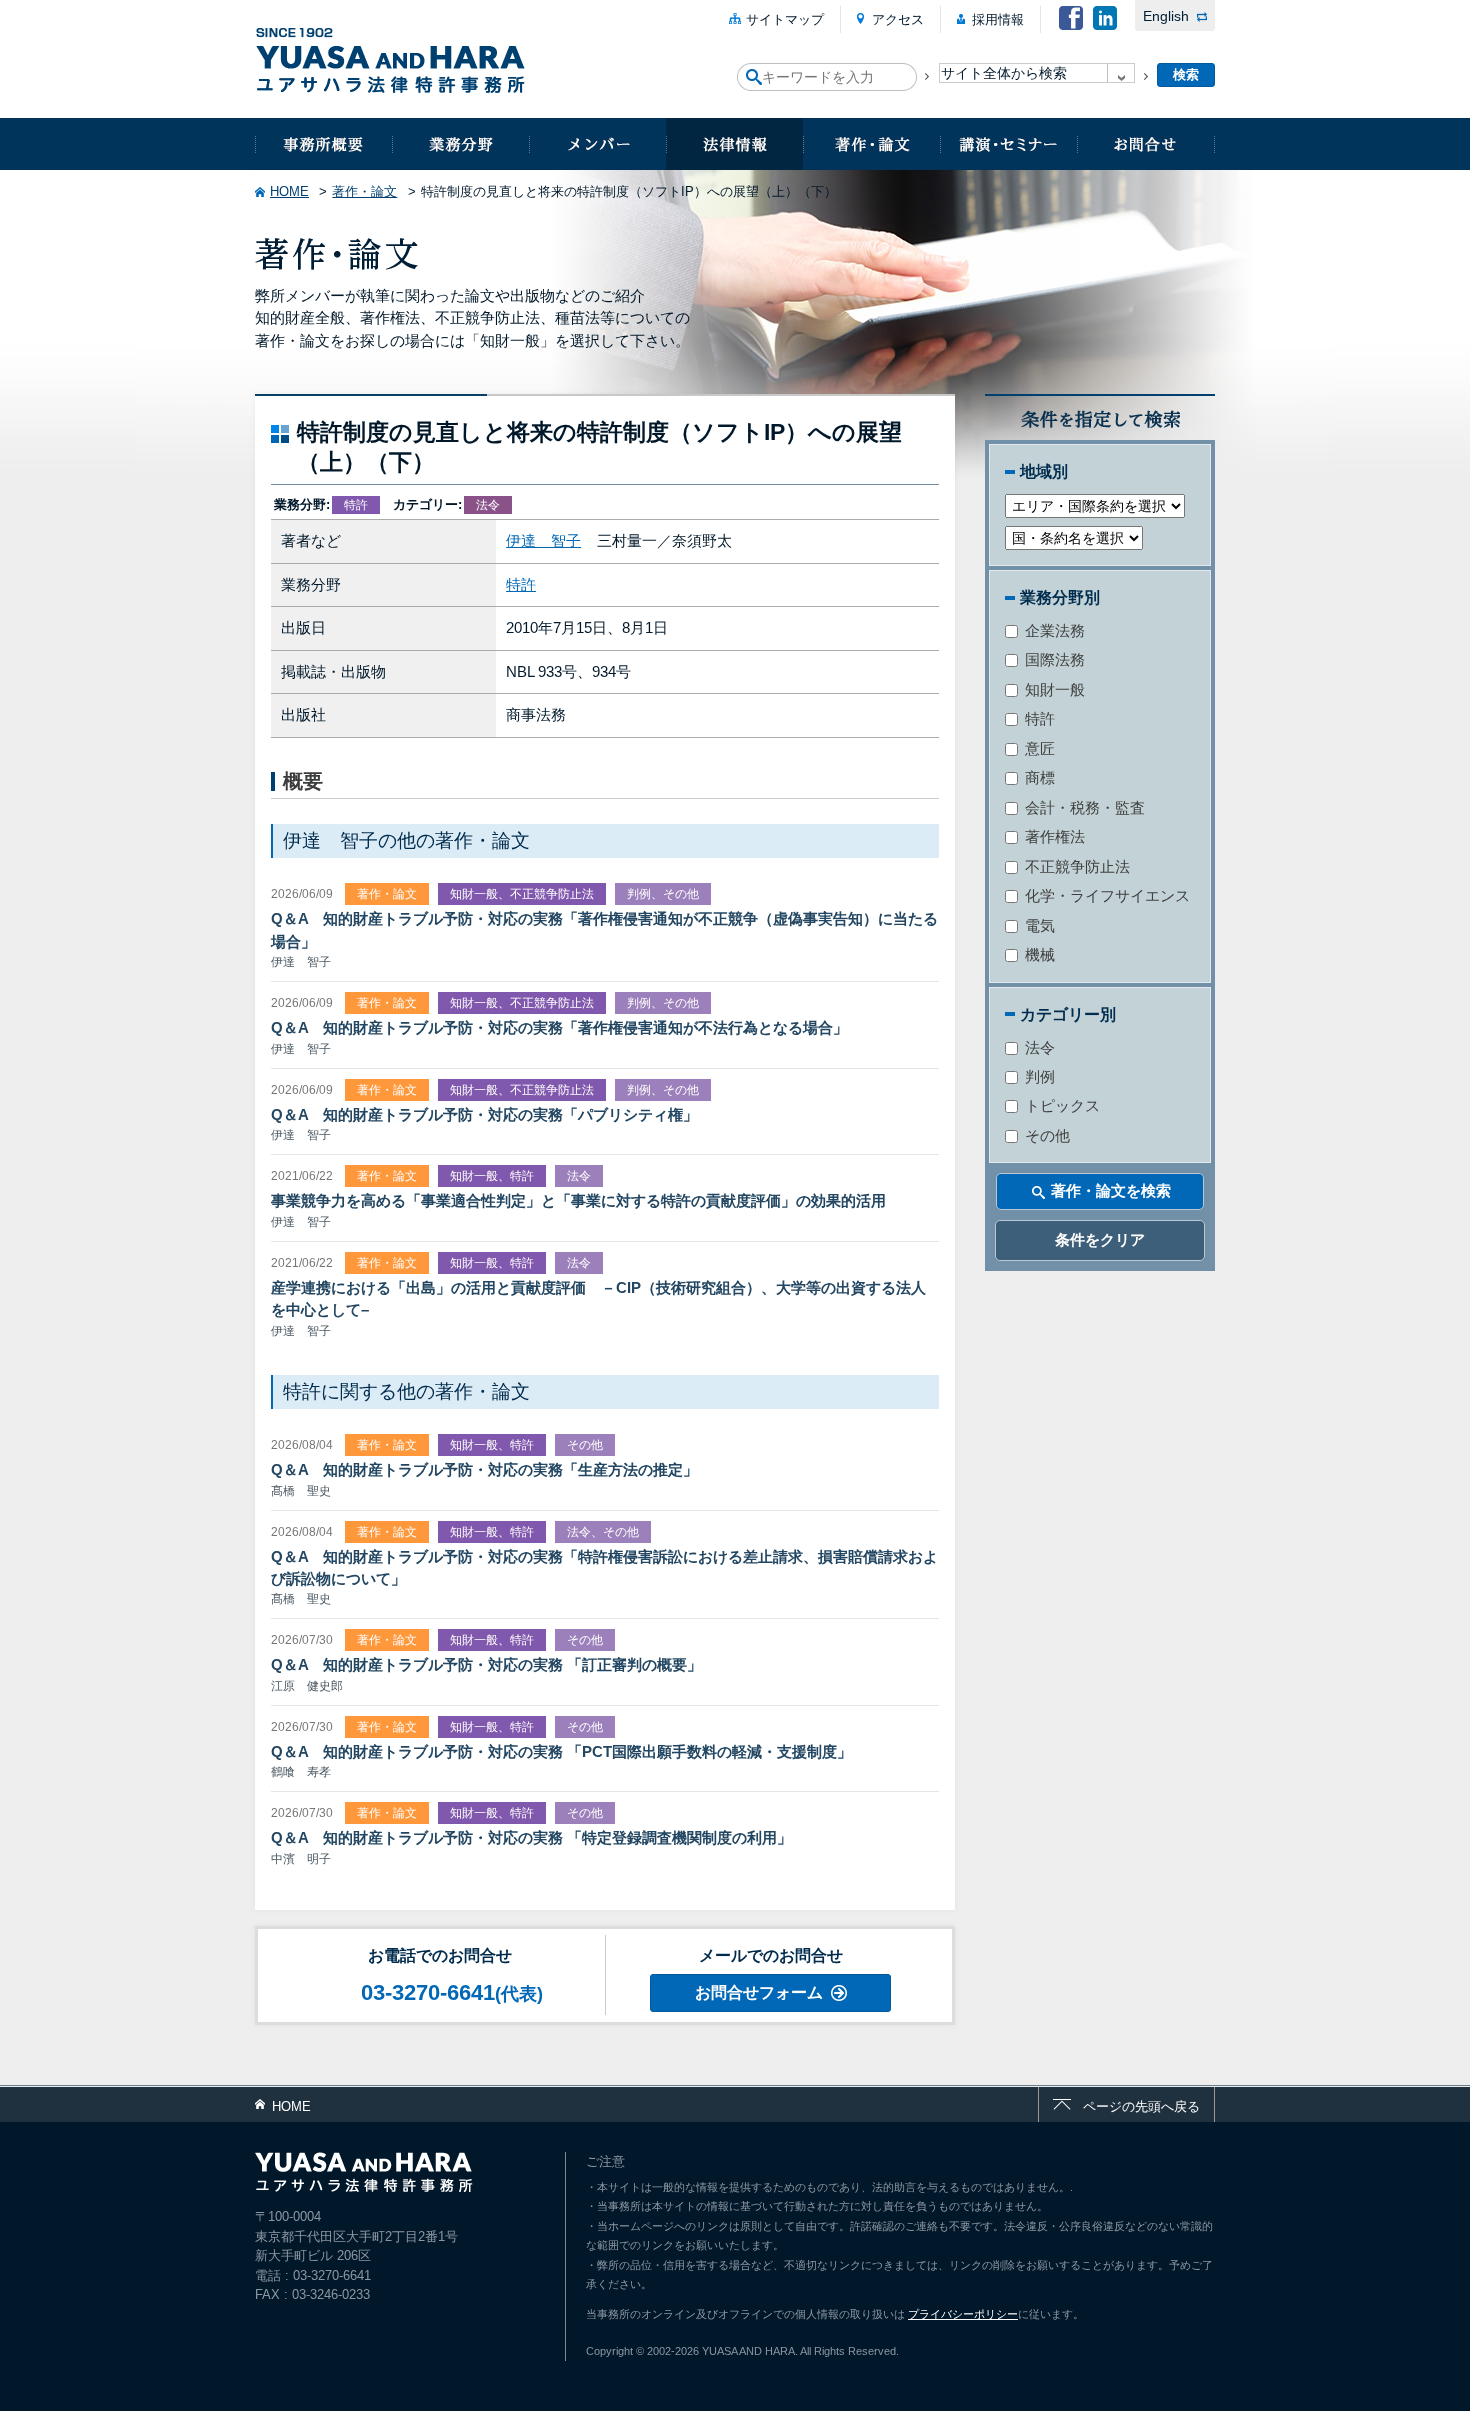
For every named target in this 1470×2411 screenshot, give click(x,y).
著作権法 (1053, 836)
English (1166, 16)
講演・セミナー (1008, 144)
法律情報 (734, 144)
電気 (1038, 925)
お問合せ (1146, 144)
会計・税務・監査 (1083, 807)
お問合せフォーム (759, 1992)
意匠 (1038, 748)
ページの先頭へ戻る (1141, 2106)
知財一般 (1053, 689)
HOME (289, 191)
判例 (1038, 1076)
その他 (1045, 1135)
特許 (521, 584)
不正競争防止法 (1075, 866)
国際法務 (1053, 659)
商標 (1038, 777)
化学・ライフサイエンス (1105, 895)
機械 (1038, 954)
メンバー (597, 144)
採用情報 (998, 19)
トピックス (1060, 1105)
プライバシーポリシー (963, 2314)
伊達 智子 (543, 540)
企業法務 (1053, 630)
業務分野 (460, 144)
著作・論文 (871, 144)
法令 (1038, 1047)
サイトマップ (785, 19)
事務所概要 (323, 144)
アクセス (898, 19)
